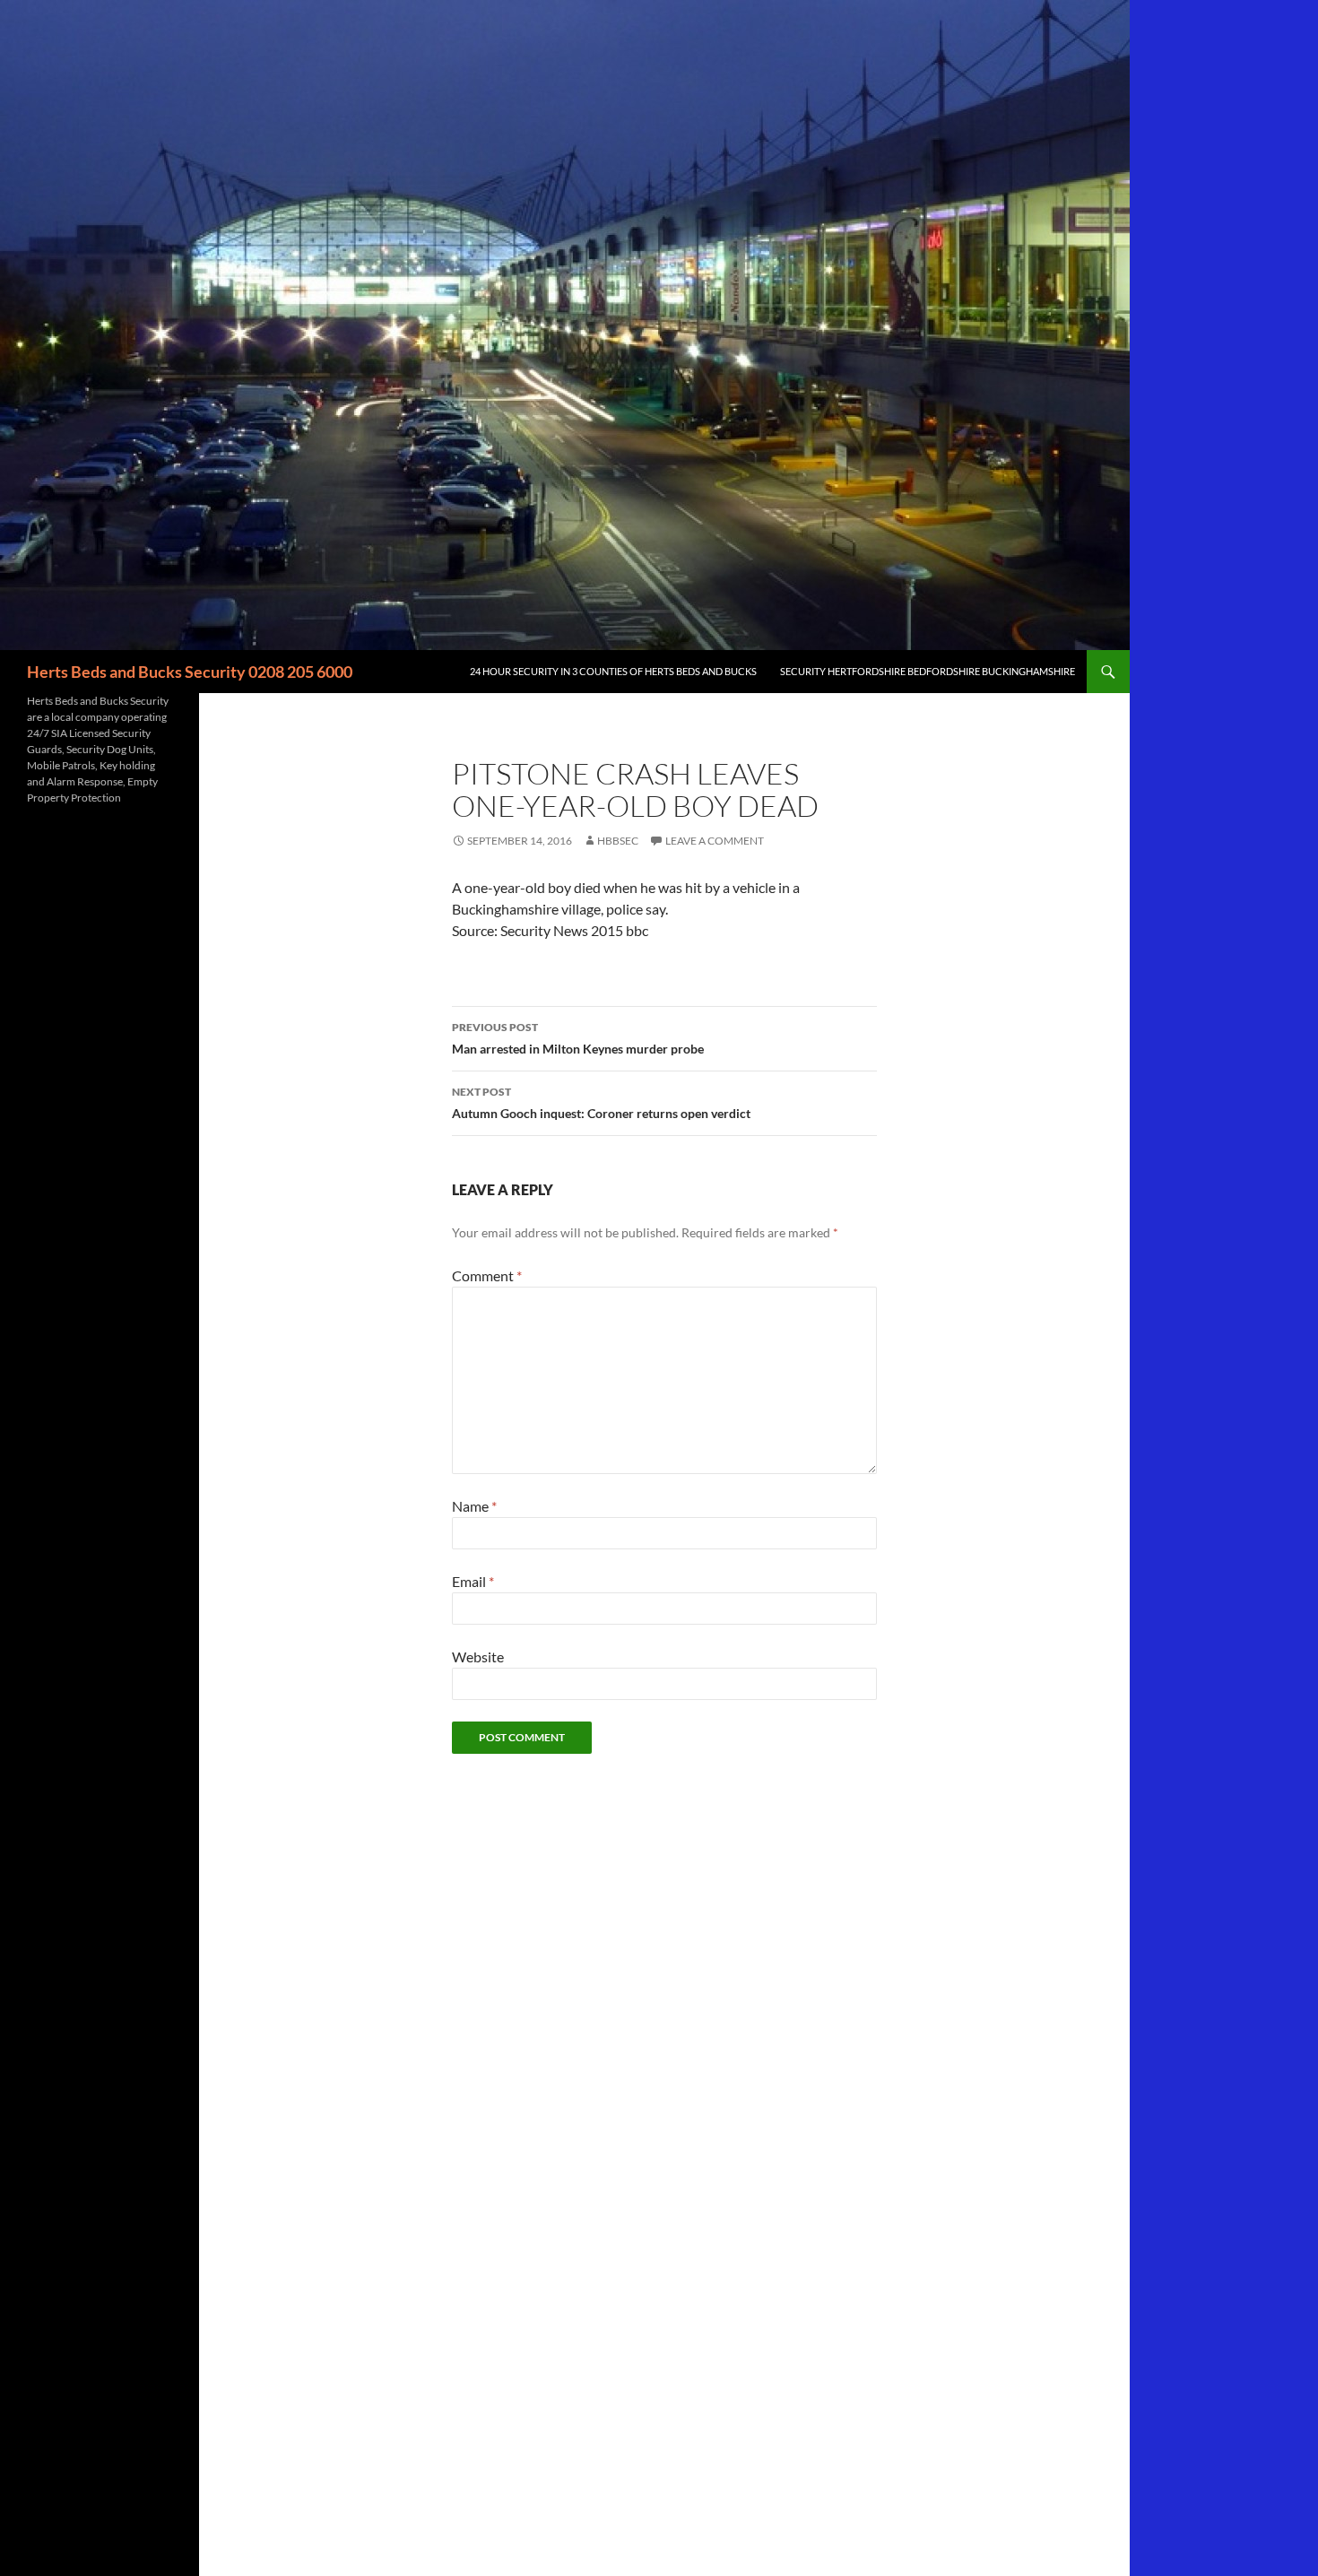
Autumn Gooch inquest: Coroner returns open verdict (601, 1103)
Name (474, 1506)
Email (473, 1581)
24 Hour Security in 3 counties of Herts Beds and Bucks (613, 671)
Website (478, 1657)
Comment (487, 1275)
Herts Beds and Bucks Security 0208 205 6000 (190, 672)
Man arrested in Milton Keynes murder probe (578, 1038)
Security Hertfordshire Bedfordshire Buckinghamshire (928, 671)
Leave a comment (715, 841)
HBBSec (618, 841)
